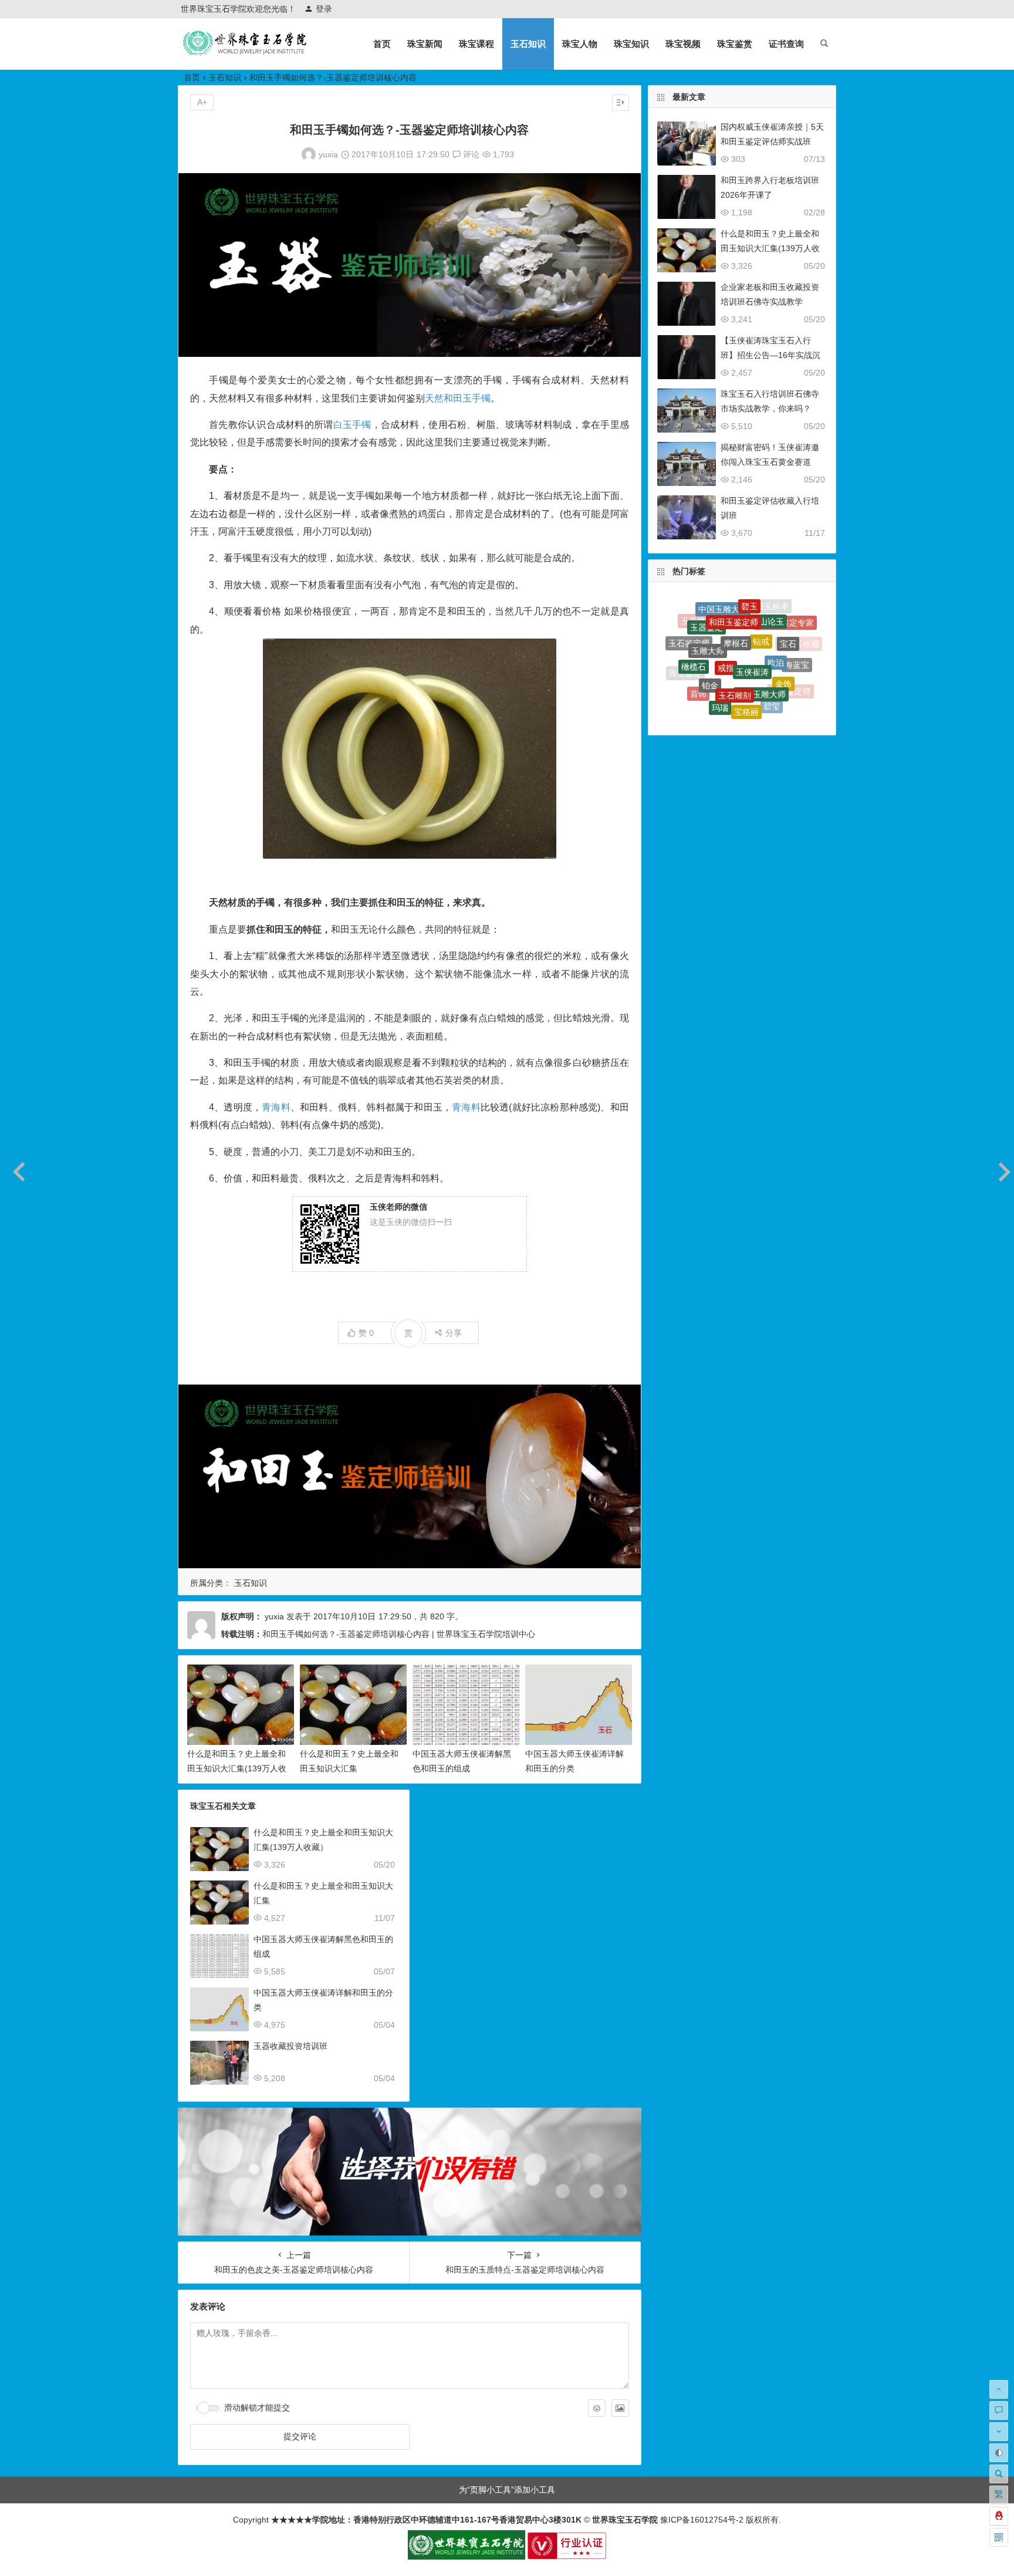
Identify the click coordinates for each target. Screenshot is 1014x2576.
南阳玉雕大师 (761, 639)
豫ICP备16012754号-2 (701, 2520)
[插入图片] (620, 2408)
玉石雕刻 (735, 636)
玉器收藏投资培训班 (290, 2046)
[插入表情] (597, 2408)
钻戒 (761, 604)
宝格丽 (746, 663)
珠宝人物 (580, 44)
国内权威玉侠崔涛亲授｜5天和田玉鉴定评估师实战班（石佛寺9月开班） (772, 141)
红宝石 (724, 707)
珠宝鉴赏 (735, 44)
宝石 (788, 622)
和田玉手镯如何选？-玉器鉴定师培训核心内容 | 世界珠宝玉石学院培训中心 (399, 1634)
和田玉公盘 (755, 690)
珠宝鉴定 (685, 660)
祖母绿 (692, 686)
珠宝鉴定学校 (765, 712)
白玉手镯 (352, 425)
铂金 (710, 635)
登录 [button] (324, 9)
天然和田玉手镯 (458, 398)
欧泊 (776, 619)
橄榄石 (694, 634)
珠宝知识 (631, 44)
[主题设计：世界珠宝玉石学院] (467, 2557)
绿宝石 (732, 716)
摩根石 (736, 602)
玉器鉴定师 (790, 669)
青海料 (276, 1107)
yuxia (328, 154)
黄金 (728, 687)
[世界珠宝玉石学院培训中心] (245, 53)
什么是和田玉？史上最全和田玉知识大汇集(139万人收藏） (237, 1768)
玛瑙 (720, 661)
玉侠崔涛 (752, 616)
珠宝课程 (476, 44)
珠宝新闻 (425, 44)
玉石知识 (528, 44)
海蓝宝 (797, 645)
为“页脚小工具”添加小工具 (507, 2490)
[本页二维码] (999, 2537)
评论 (470, 154)
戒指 (726, 614)
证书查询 (786, 44)
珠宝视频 (683, 44)
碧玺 (772, 666)
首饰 (698, 661)
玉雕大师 (708, 613)
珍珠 (705, 687)
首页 (382, 44)
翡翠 (751, 708)
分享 (454, 1333)
